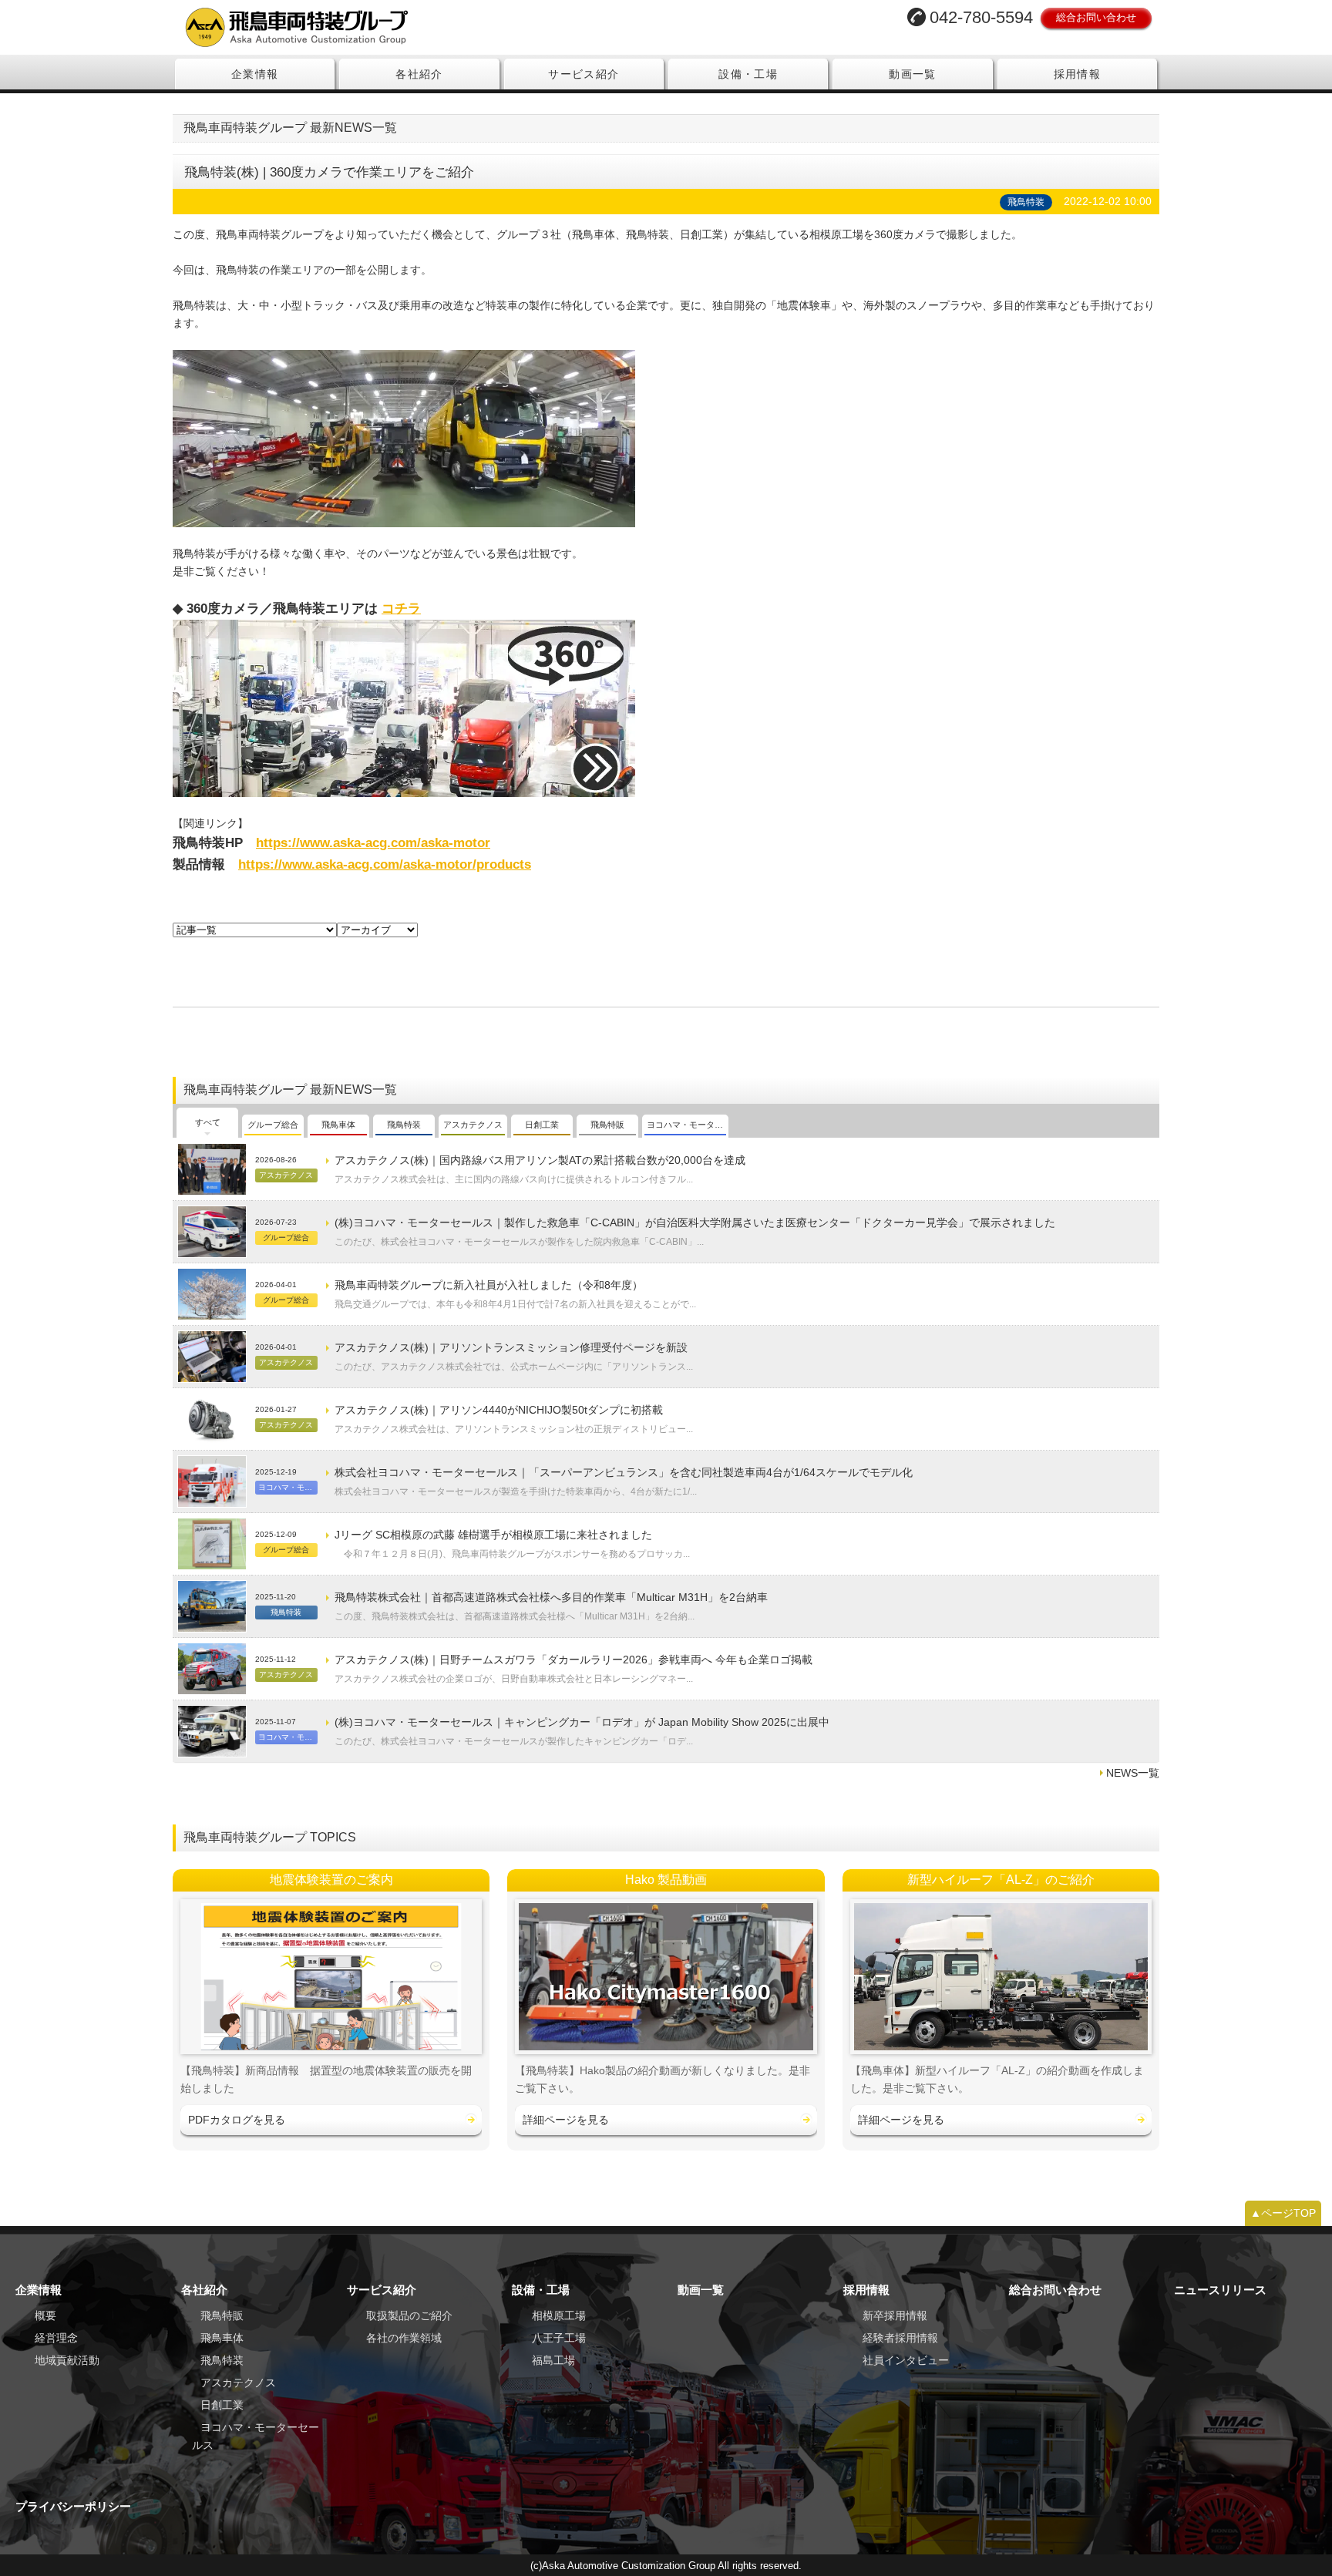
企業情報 (255, 74)
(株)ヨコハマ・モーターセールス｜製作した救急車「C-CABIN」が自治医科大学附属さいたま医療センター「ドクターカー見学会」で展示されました (695, 1222)
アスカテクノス (238, 2383)
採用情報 (1078, 74)
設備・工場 (748, 74)
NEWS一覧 (1133, 1773)
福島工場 (553, 2360)
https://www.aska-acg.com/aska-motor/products (385, 864)
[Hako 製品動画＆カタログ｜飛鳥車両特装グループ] (666, 1977)
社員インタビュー (906, 2360)
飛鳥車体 (222, 2338)
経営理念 (56, 2338)
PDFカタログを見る (237, 2120)
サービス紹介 (584, 74)
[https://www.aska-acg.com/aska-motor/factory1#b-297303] (404, 708)
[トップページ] (415, 27)
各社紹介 (419, 74)
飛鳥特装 (222, 2360)
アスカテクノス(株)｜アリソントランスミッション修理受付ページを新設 (511, 1347)
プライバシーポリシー (73, 2506)
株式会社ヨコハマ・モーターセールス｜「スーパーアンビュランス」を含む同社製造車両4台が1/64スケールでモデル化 (624, 1472)
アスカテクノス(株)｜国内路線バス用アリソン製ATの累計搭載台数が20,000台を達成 (540, 1160)
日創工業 (222, 2405)
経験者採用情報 (900, 2338)
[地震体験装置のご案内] (331, 1977)
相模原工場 (559, 2315)
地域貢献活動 (67, 2360)
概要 (45, 2315)
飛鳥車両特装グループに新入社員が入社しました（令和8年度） (489, 1285)
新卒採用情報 (895, 2315)
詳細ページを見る (566, 2120)
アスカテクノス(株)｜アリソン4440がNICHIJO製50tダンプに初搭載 (499, 1410)
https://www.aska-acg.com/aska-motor (373, 842)
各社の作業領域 (404, 2338)
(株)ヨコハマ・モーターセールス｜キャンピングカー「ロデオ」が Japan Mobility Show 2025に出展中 (582, 1722)
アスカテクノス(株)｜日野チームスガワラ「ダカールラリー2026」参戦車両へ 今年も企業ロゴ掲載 (573, 1660)
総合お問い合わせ (1096, 17)
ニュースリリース (1220, 2290)
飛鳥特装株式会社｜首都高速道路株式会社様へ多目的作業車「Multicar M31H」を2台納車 (551, 1597)
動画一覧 (913, 74)
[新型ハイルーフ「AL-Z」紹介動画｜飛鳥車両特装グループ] (1001, 1977)
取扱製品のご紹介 (409, 2315)
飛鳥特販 (222, 2315)
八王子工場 (559, 2338)
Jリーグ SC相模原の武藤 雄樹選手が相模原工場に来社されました (493, 1535)
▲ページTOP (1283, 2213)
